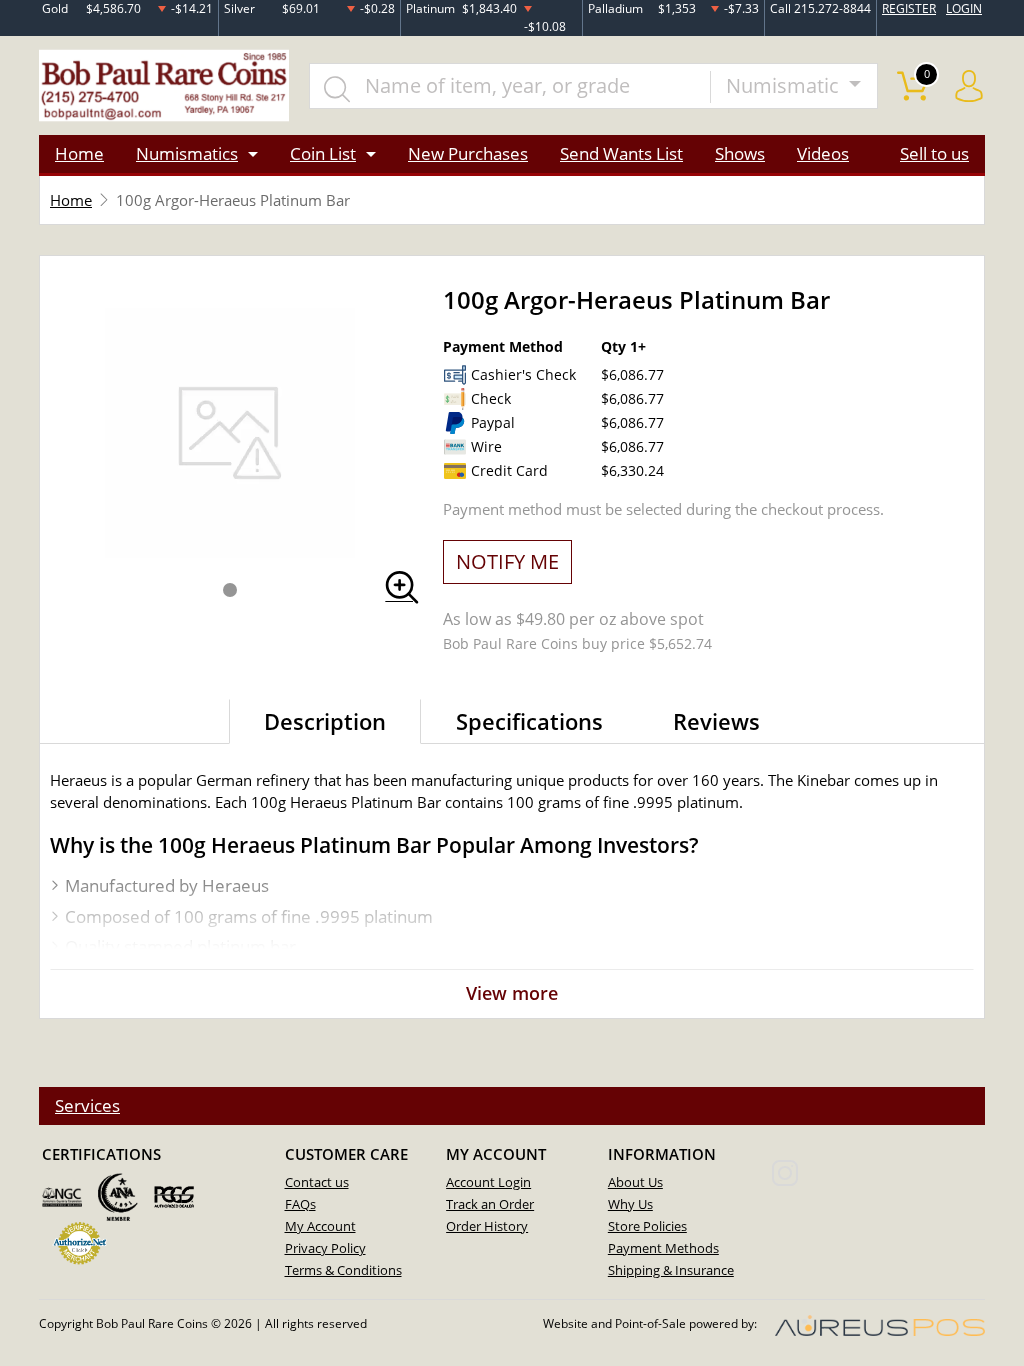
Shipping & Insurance (671, 1270)
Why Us (630, 1204)
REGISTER (909, 8)
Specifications (529, 721)
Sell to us (934, 153)
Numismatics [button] (187, 153)
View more (512, 993)
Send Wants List (621, 153)
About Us (635, 1182)
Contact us (317, 1182)
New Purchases (468, 153)
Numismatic (785, 85)
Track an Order (490, 1204)
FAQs (300, 1204)
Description (325, 721)
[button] (230, 590)
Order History (487, 1226)
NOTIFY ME (507, 561)
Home (79, 153)
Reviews (716, 721)
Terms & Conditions (343, 1270)
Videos (823, 153)
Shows (740, 153)
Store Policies (647, 1226)
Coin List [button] (323, 153)
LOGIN (964, 8)
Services (87, 1105)
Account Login (488, 1182)
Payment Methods (663, 1248)
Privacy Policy (325, 1248)
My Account (320, 1226)
